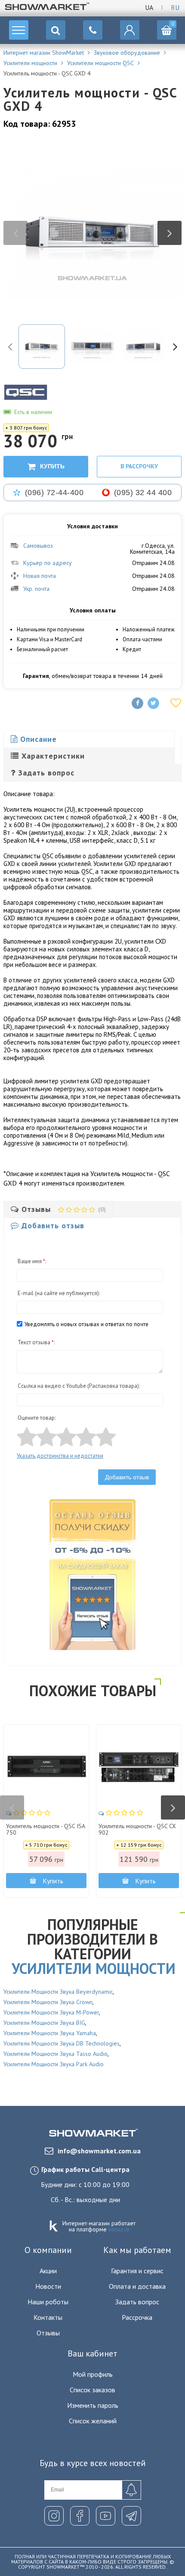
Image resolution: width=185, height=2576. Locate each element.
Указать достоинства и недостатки (60, 1456)
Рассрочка (137, 2317)
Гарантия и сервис (137, 2271)
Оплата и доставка (137, 2286)
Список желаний (93, 2421)
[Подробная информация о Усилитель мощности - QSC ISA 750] (46, 1767)
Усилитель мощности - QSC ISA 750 (45, 1830)
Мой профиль (93, 2374)
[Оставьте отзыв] (29, 1813)
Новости (48, 2286)
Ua (149, 7)
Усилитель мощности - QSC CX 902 (137, 1830)
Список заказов (92, 2390)
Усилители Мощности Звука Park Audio (54, 2064)
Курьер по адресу (48, 563)
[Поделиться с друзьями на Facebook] (137, 703)
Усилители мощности (94, 1968)
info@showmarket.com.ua (99, 2151)
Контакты (48, 2317)
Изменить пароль (93, 2405)
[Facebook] (80, 2516)
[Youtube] (106, 2516)
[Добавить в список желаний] (176, 703)
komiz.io (119, 2229)
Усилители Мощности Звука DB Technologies (62, 2043)
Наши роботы (48, 2302)
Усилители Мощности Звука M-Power (51, 2012)
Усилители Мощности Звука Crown (48, 2002)
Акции (48, 2271)
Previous (15, 233)
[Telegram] (131, 2516)
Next (170, 233)
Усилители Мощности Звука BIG (44, 2023)
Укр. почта (36, 589)
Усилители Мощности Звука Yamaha (50, 2033)
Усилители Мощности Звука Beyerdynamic (58, 1992)
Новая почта (40, 576)
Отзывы (48, 2333)
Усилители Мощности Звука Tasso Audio (55, 2054)
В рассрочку (139, 466)
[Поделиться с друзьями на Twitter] (153, 703)
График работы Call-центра (85, 2169)
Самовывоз (38, 546)
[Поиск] (56, 30)
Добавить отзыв (127, 1477)
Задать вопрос (137, 2302)
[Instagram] (54, 2516)
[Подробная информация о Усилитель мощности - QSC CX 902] (139, 1767)
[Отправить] (131, 2490)
